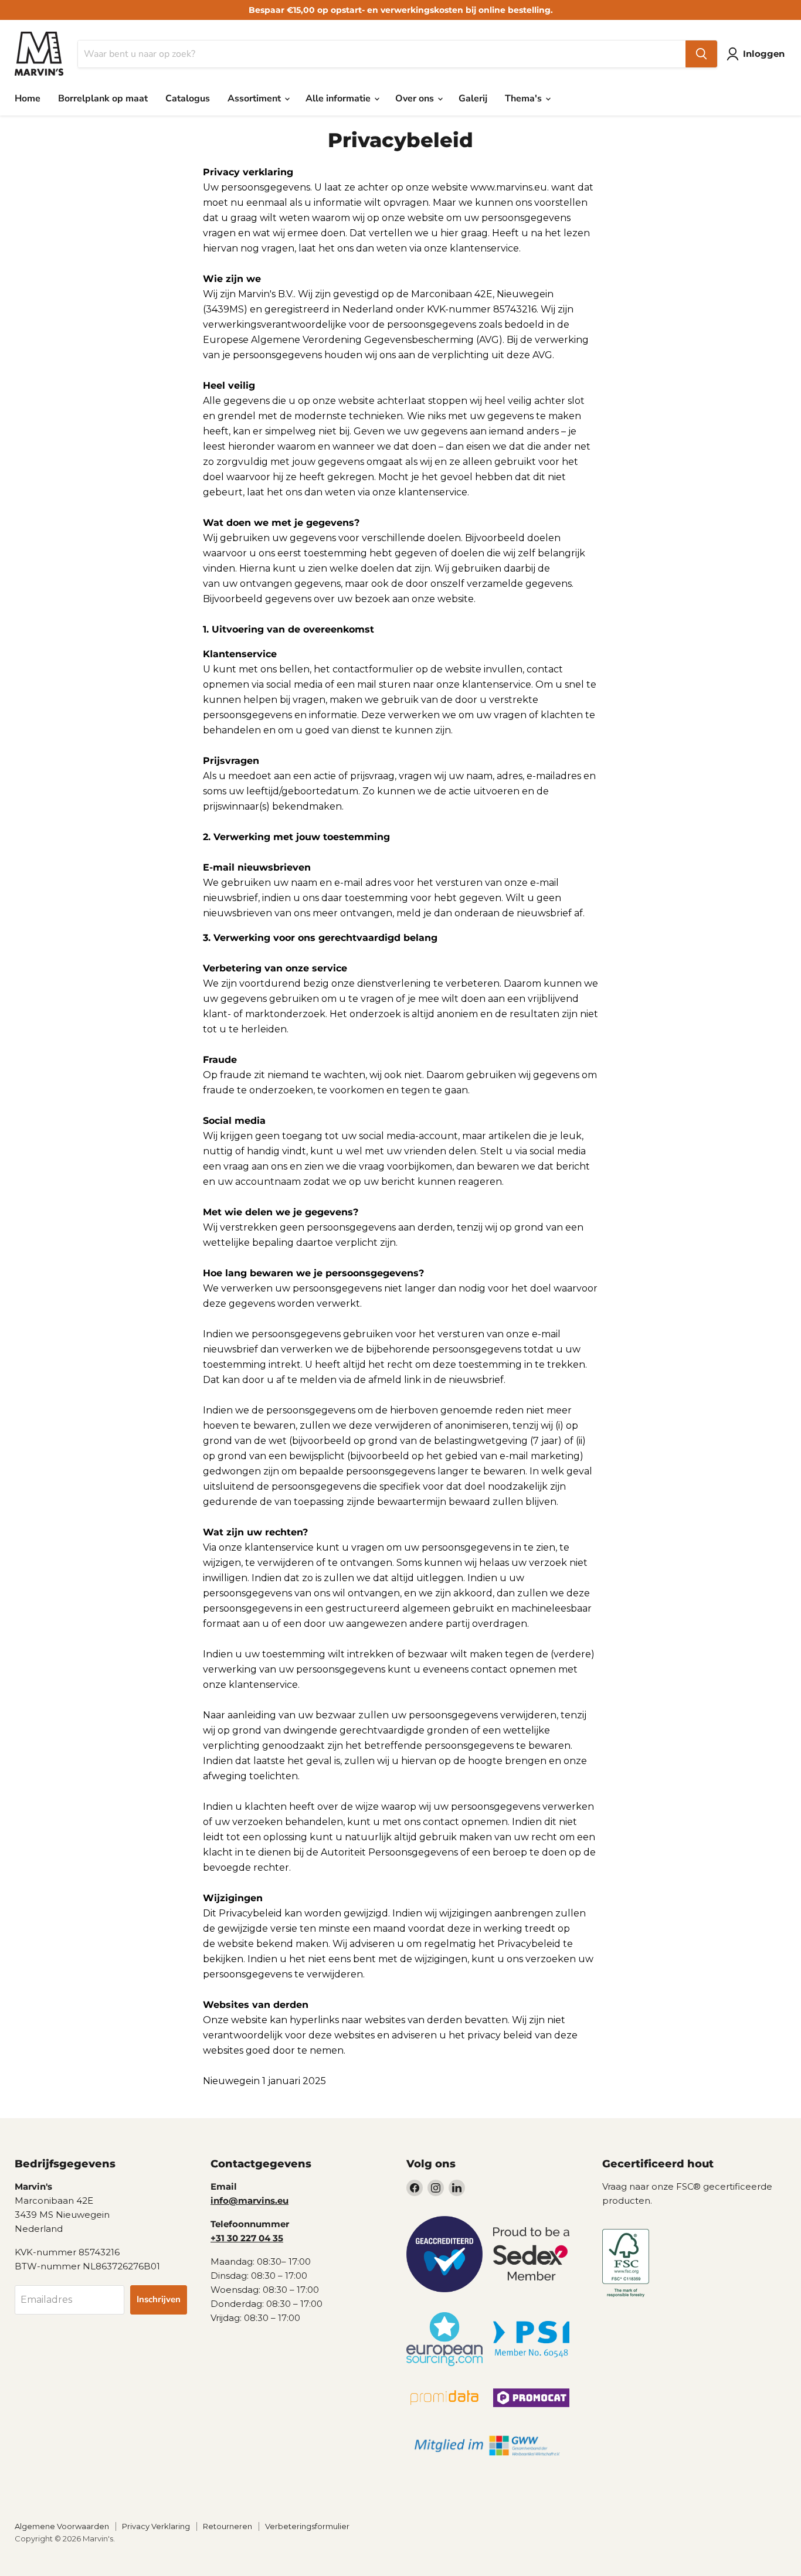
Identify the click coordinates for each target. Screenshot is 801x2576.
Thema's (525, 98)
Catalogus (188, 98)
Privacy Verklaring (156, 2526)
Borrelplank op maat (103, 98)
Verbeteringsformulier (307, 2526)
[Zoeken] (701, 54)
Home (28, 98)
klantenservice (484, 248)
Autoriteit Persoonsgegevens (389, 1852)
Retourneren (228, 2526)
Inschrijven (159, 2299)
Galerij (473, 98)
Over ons (416, 98)
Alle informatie (339, 98)
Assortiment (255, 98)
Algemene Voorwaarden (62, 2526)
